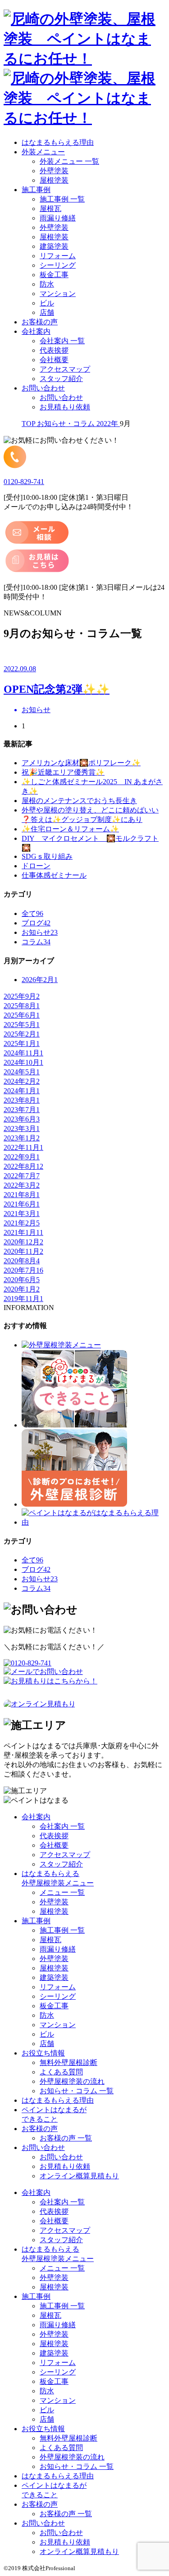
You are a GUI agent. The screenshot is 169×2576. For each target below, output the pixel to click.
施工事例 (36, 190)
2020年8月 (22, 1261)
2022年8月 (23, 1166)
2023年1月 (22, 1138)
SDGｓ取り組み (47, 856)
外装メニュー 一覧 (69, 161)
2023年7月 (22, 1110)
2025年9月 (22, 996)
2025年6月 (22, 1015)
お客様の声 (40, 322)
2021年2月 (22, 1223)
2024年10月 (23, 1062)
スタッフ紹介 (61, 379)
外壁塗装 (54, 171)
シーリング (58, 265)
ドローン (36, 866)
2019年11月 (23, 1299)
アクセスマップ (65, 369)
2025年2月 (22, 1034)
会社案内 (36, 331)
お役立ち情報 (43, 2053)
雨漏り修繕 (58, 218)
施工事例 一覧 (62, 199)
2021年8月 (22, 1195)
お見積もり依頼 (65, 407)
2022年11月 (23, 1147)
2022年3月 (22, 1185)
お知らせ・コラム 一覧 (77, 2091)
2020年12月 (23, 1242)
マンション (58, 294)
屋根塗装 (54, 180)
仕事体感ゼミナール (54, 875)
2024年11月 (23, 1053)
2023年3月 (22, 1129)
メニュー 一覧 (62, 1892)
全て (32, 913)
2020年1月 (22, 1289)
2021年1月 (23, 1232)
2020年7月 (23, 1270)
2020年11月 (23, 1251)
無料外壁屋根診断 (69, 2062)
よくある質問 (61, 2072)
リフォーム (58, 256)
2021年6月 (22, 1204)
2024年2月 (22, 1081)
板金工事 (54, 275)
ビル (47, 303)
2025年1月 (22, 1043)
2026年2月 (40, 980)
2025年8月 (22, 1006)
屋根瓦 (50, 209)
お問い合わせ (43, 388)
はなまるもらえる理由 (58, 142)
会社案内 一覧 (62, 341)
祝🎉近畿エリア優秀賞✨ (63, 772)
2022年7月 (22, 1176)
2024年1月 (22, 1091)
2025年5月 (22, 1025)
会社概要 (54, 360)
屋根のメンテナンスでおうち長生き (79, 801)
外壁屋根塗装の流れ (72, 2081)
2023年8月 (22, 1100)
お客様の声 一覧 (66, 2138)
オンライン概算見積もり (79, 2176)
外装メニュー (43, 152)
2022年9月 (22, 1157)
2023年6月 (22, 1119)
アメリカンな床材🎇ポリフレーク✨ (81, 763)
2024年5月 (22, 1072)
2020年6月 (22, 1280)
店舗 (47, 312)
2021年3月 (22, 1214)
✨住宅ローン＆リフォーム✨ (70, 829)
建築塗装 (54, 246)
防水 (47, 284)
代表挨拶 (54, 350)
